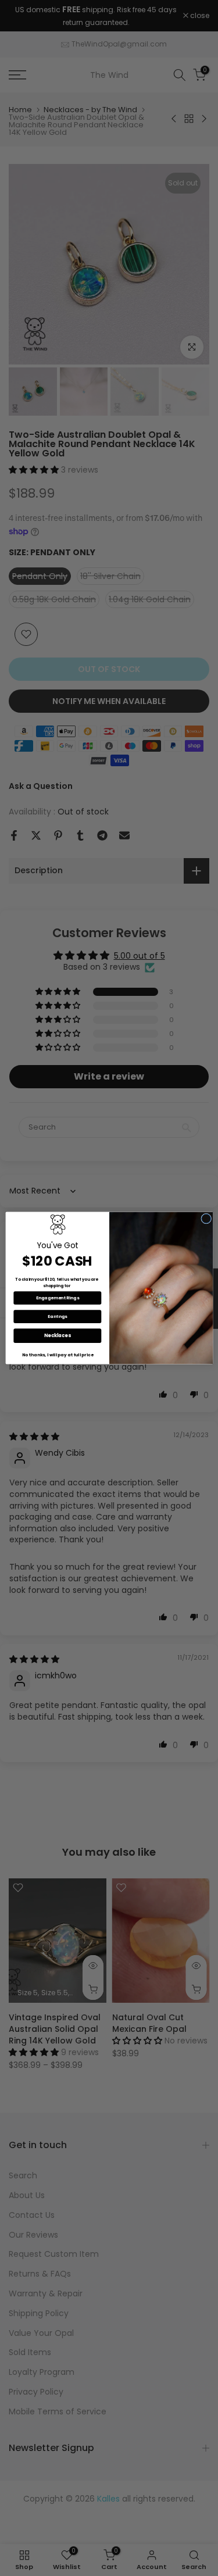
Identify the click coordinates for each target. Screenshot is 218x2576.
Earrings (57, 1316)
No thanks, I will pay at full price (57, 1355)
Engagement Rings (57, 1298)
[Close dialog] (206, 1219)
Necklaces (57, 1336)
